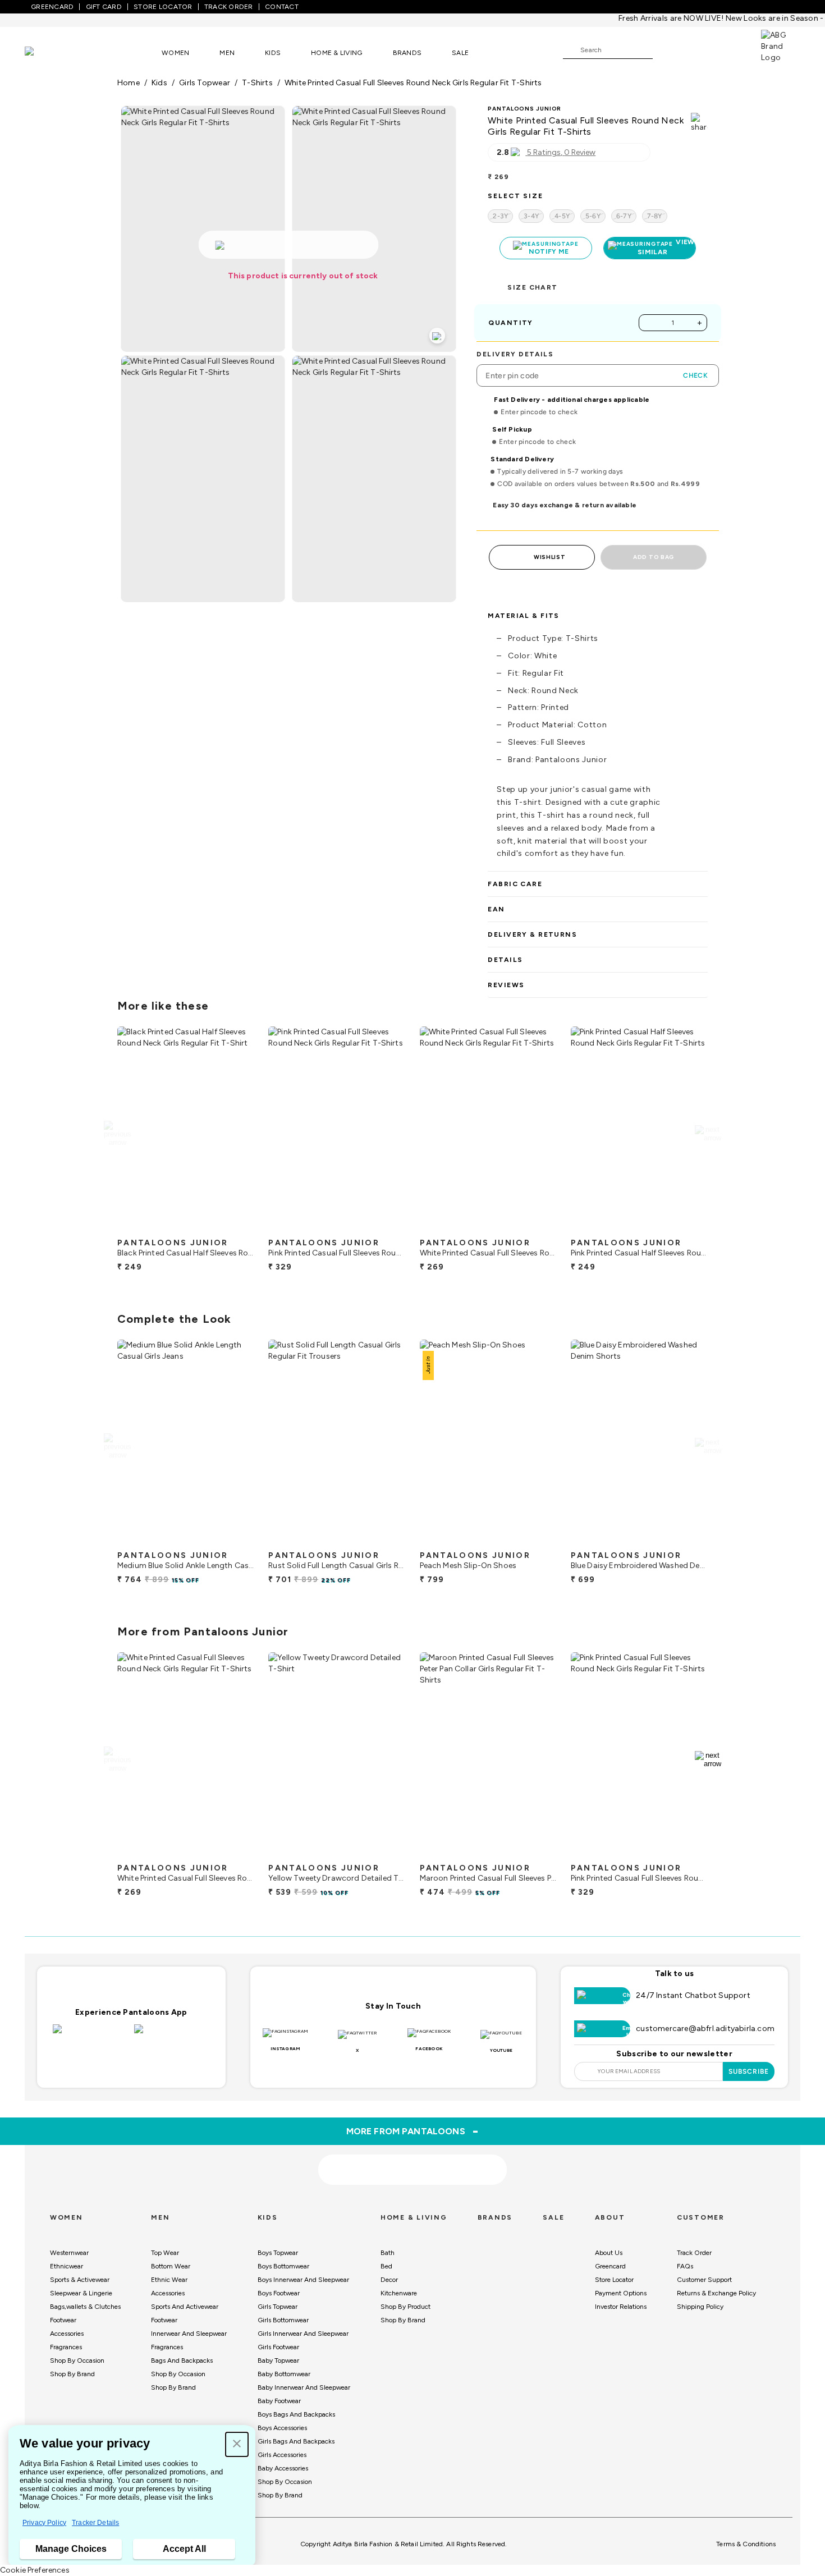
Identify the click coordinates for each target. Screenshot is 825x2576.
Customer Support (704, 2280)
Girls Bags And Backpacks (296, 2441)
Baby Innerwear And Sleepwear (304, 2387)
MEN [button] (227, 53)
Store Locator (614, 2280)
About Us (609, 2253)
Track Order (694, 2253)
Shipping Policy (700, 2307)
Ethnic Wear (169, 2280)
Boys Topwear (278, 2253)
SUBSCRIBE (749, 2071)
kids (159, 83)
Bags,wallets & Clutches (85, 2307)
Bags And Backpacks (182, 2360)
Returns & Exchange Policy (716, 2293)
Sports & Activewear (80, 2280)
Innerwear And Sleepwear (189, 2334)
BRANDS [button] (407, 53)
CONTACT (282, 7)
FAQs (685, 2266)
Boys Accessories (282, 2428)
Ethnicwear (67, 2266)
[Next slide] (708, 1134)
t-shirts (257, 83)
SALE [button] (460, 53)
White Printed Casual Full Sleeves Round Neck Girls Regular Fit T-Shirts (413, 83)
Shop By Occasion (77, 2360)
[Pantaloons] (46, 52)
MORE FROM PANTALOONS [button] (413, 2131)
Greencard (610, 2266)
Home (129, 83)
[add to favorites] (236, 1228)
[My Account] (698, 49)
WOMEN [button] (175, 53)
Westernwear (69, 2253)
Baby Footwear (279, 2401)
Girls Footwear (278, 2347)
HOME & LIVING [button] (336, 53)
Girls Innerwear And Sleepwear (303, 2334)
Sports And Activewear (185, 2307)
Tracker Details (95, 2523)
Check (695, 375)
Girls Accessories (282, 2455)
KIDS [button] (273, 53)
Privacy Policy (44, 2523)
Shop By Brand (72, 2374)
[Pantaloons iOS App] (91, 2036)
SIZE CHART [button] (532, 287)
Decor (389, 2280)
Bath (388, 2253)
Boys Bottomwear (283, 2266)
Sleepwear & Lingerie (81, 2293)
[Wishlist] (667, 51)
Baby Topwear (278, 2360)
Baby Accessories (283, 2468)
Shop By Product (405, 2307)
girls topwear (205, 83)
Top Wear (165, 2253)
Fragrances (66, 2347)
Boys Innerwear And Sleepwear (303, 2280)
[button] (237, 2444)
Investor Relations (621, 2307)
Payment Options (621, 2293)
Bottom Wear (171, 2266)
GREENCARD (52, 7)
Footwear (63, 2320)
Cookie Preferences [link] (35, 2570)
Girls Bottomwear (283, 2320)
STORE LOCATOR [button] (163, 7)
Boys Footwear (279, 2293)
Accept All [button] (184, 2549)
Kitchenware (399, 2293)
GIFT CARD (104, 7)
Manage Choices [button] (71, 2549)
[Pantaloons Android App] (172, 2036)
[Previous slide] (117, 1134)
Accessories (67, 2334)
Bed (386, 2266)
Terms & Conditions (746, 2544)
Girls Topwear (278, 2307)
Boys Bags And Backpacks (296, 2414)
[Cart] (729, 49)
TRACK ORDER (229, 7)
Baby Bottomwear (284, 2374)
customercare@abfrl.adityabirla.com (705, 2029)
